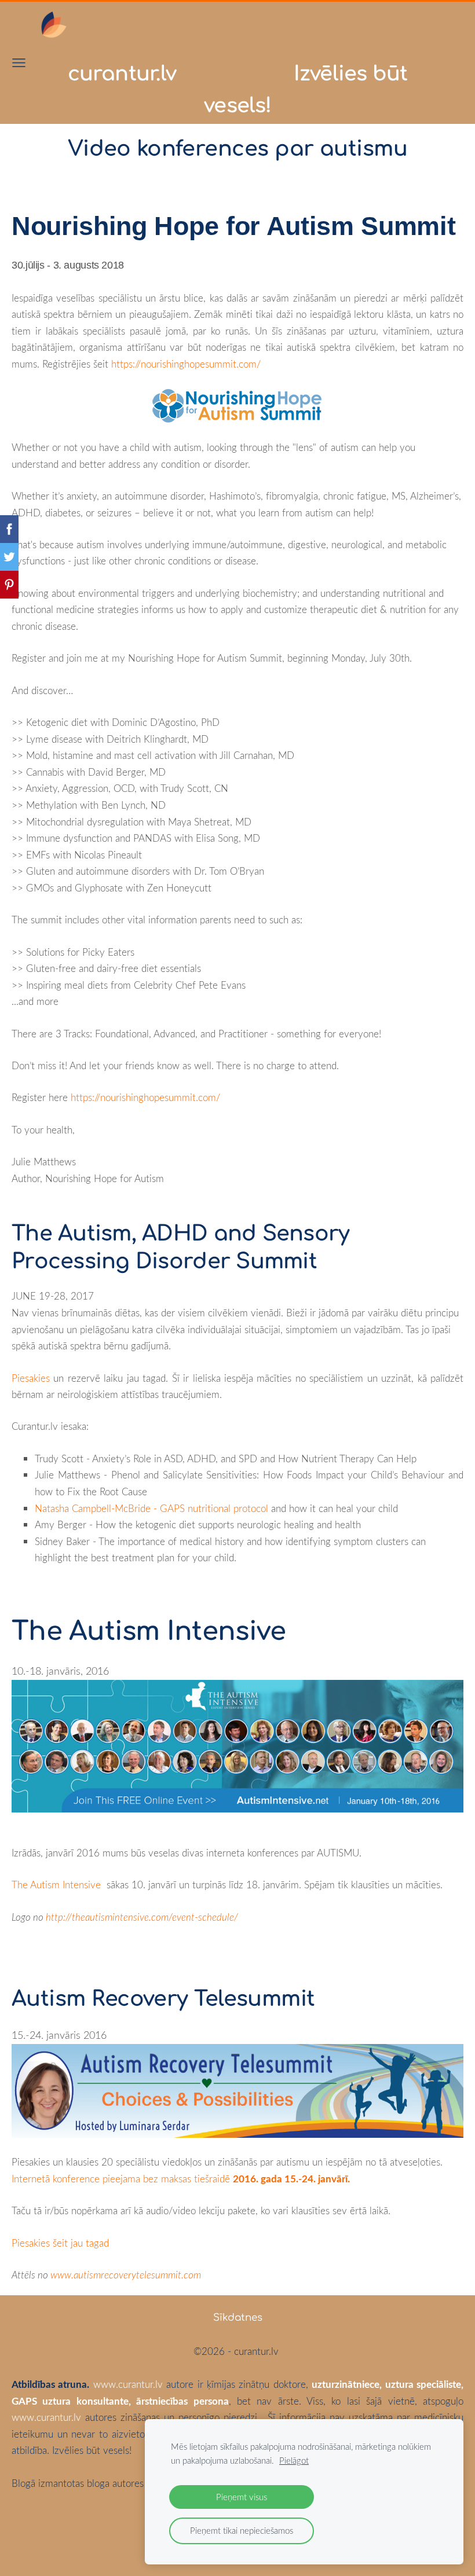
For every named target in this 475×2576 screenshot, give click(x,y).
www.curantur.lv (128, 2384)
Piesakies (31, 1378)
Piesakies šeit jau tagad (60, 2243)
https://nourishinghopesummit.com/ (186, 364)
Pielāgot (294, 2460)
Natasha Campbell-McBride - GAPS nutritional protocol (151, 1508)
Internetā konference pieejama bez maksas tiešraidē (181, 2179)
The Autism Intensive (56, 1885)
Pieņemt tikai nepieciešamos (242, 2530)
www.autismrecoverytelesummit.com (126, 2275)
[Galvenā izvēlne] (19, 63)
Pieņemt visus (242, 2497)
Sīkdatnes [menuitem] (238, 2318)
